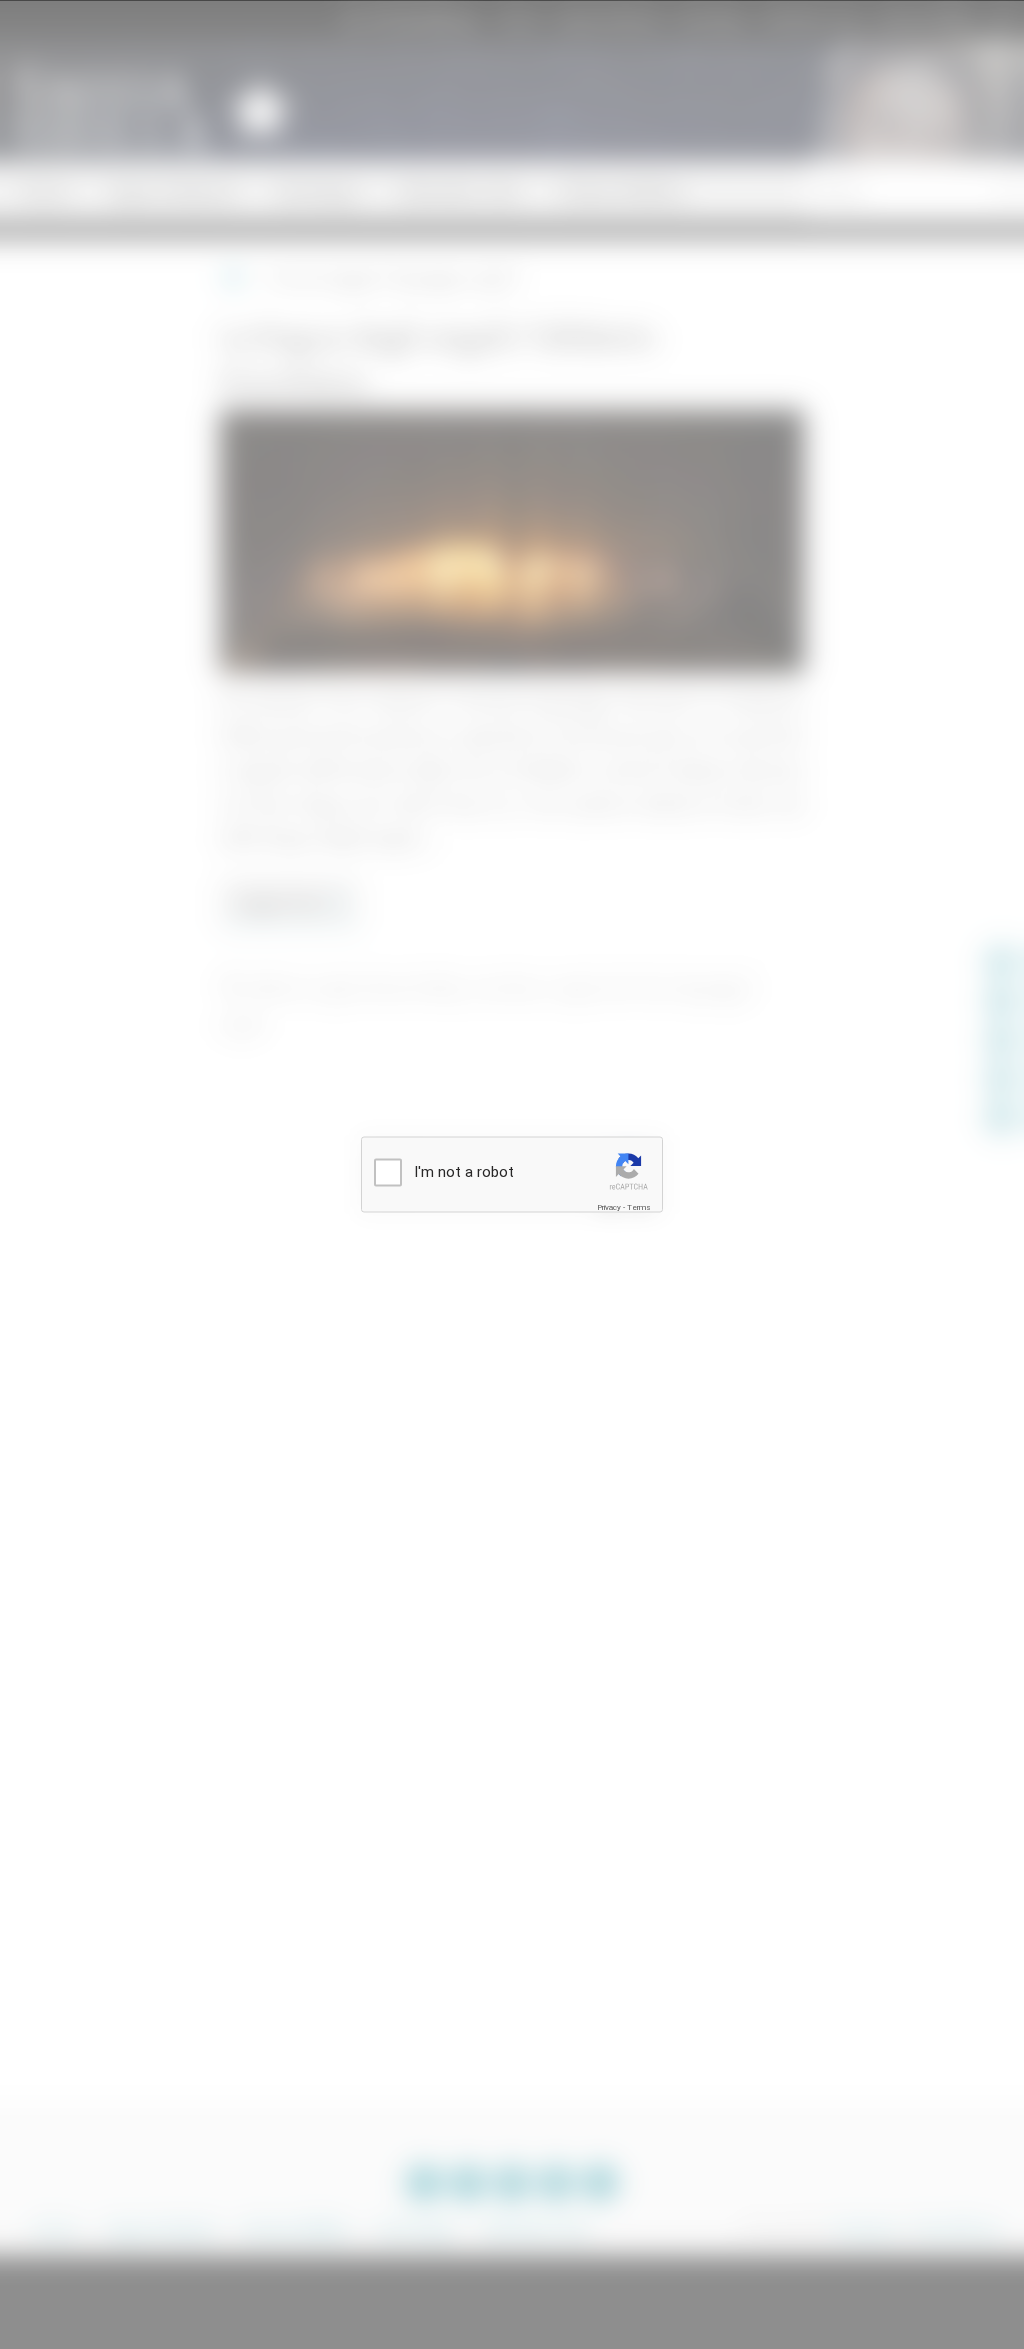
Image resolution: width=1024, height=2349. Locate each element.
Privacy (609, 1207)
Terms (639, 1207)
